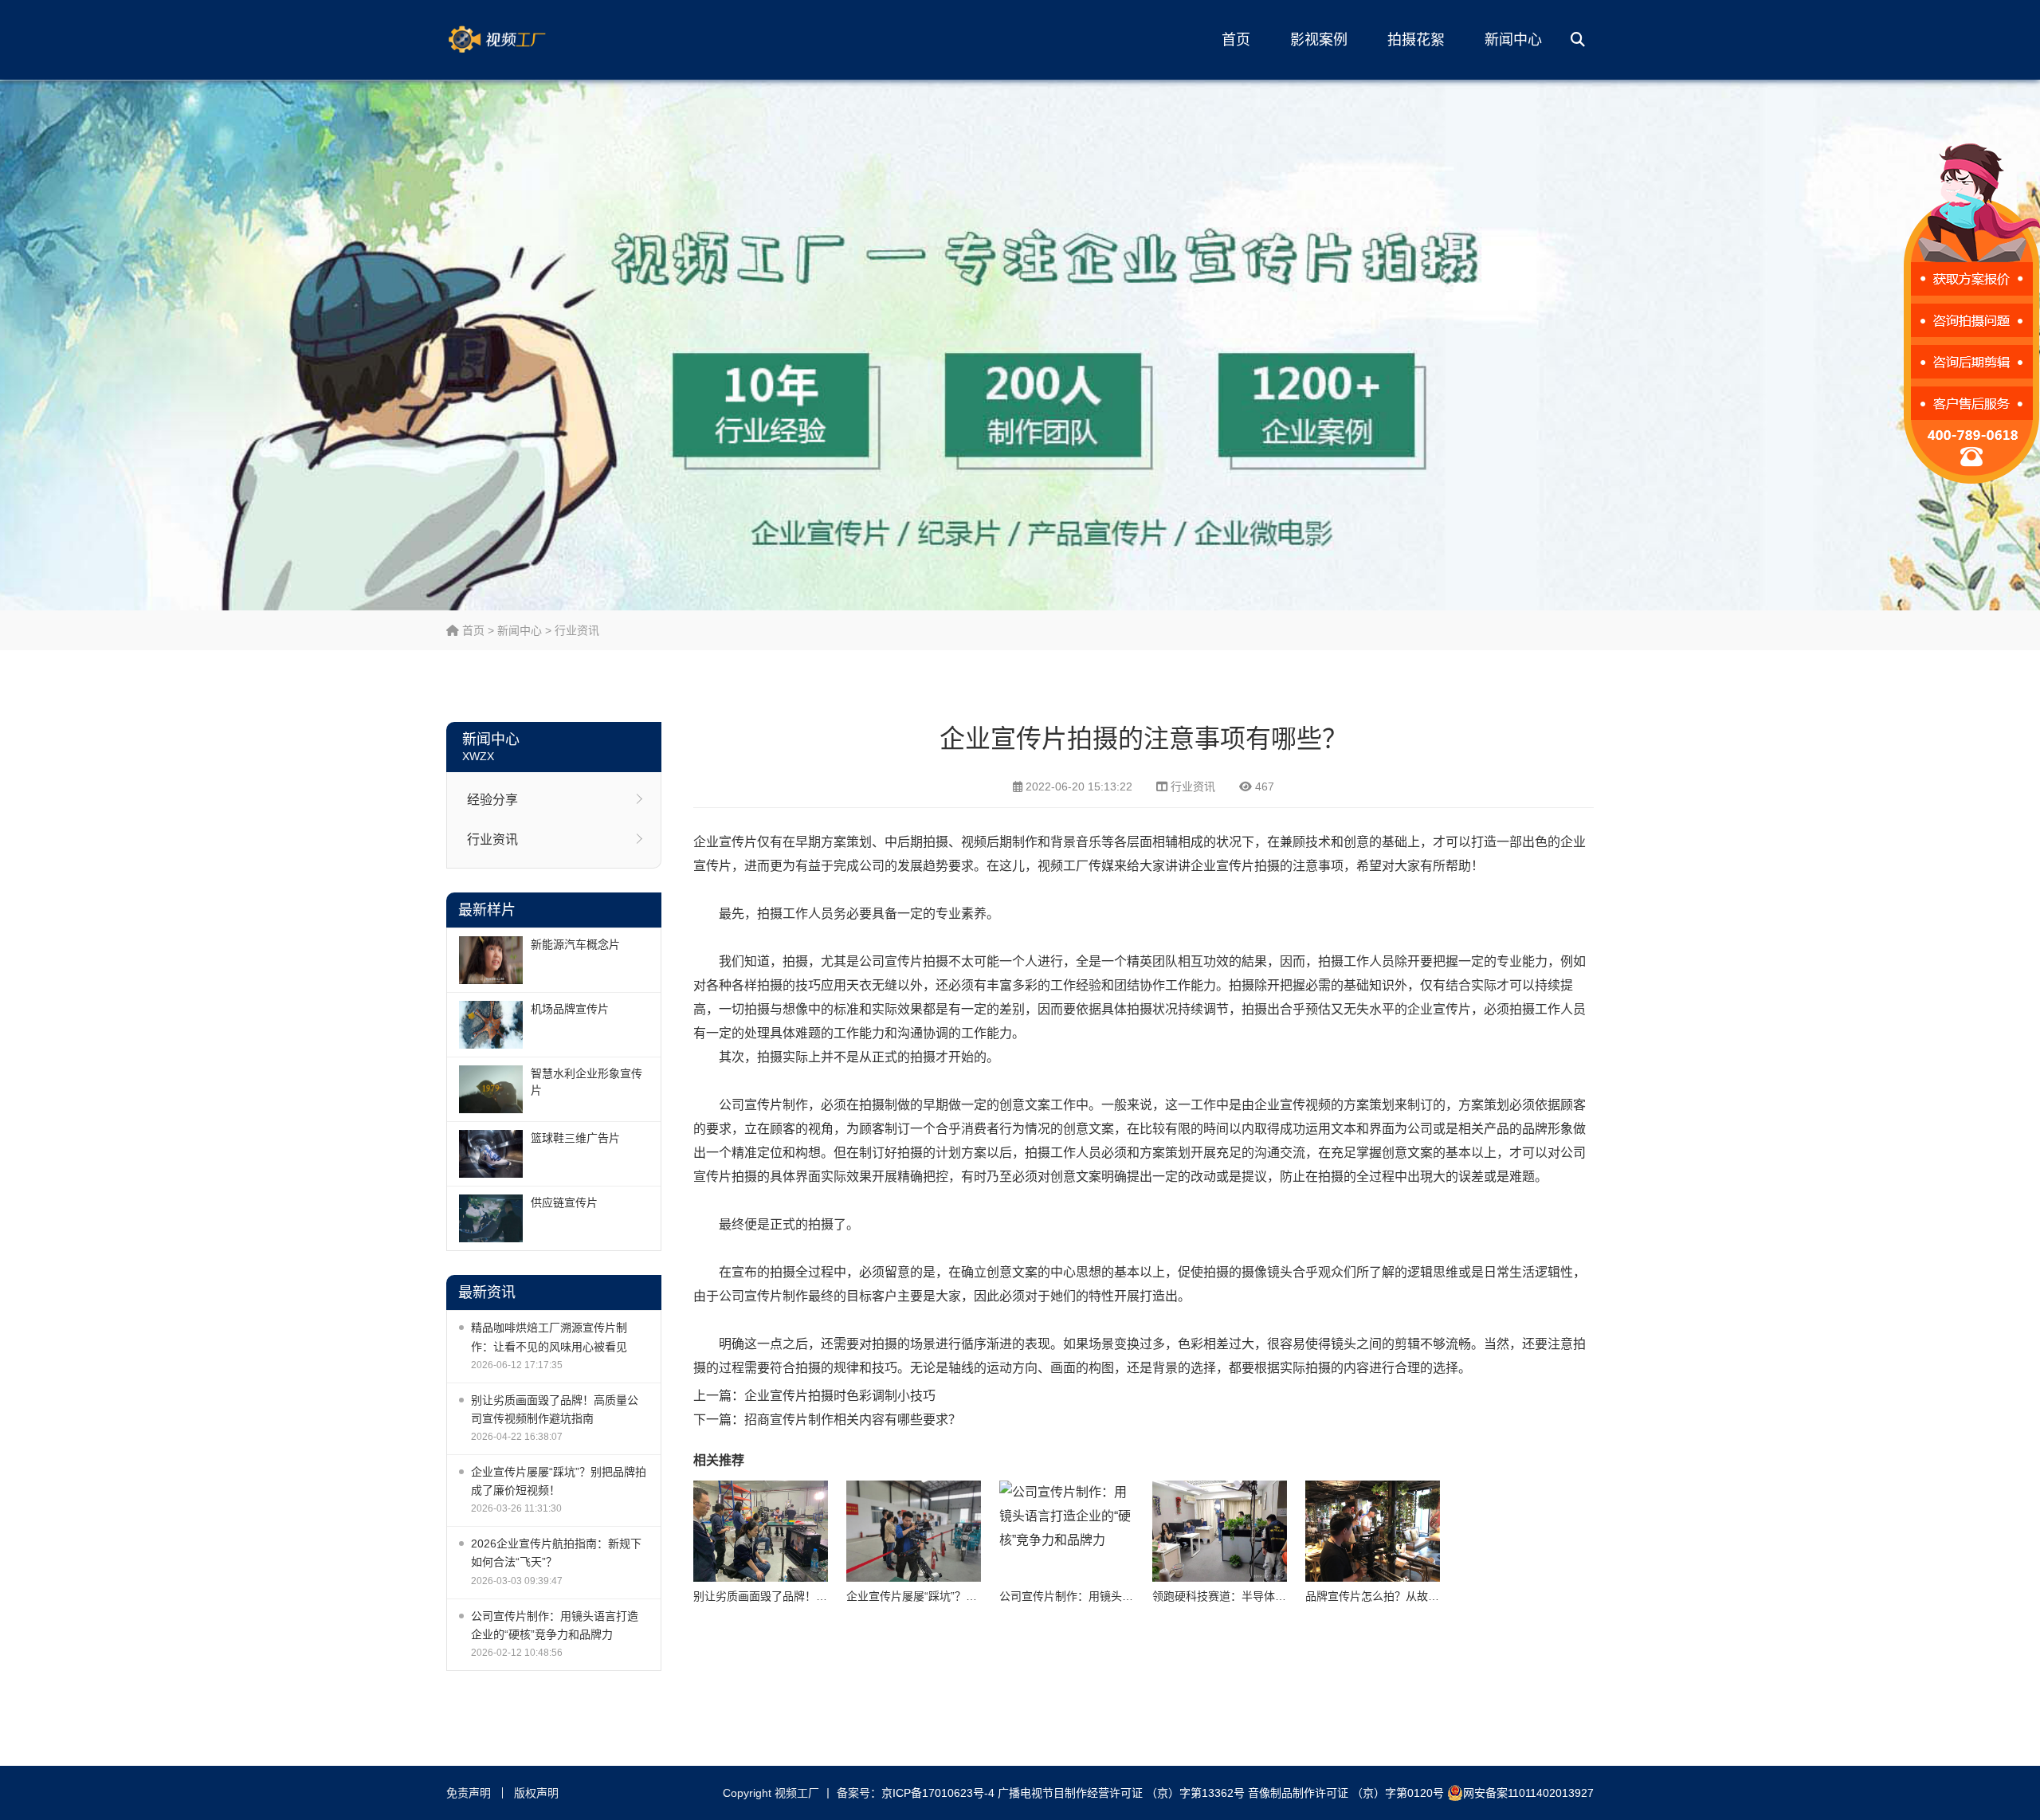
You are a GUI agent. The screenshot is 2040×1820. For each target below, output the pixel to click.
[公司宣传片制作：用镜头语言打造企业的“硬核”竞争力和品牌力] (1067, 1531)
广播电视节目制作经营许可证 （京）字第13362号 (1121, 1793)
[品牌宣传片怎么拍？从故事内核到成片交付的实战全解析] (1373, 1531)
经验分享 (492, 800)
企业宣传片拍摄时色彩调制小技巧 (840, 1396)
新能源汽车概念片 (575, 944)
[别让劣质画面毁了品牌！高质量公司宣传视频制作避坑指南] (761, 1531)
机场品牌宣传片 (570, 1009)
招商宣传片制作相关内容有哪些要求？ (853, 1420)
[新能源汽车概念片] (491, 960)
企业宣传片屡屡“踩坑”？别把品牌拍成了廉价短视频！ (559, 1481)
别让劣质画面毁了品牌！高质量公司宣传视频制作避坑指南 (555, 1409)
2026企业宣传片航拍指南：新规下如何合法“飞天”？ (556, 1553)
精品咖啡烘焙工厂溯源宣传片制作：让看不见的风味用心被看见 (549, 1337)
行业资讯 (577, 630)
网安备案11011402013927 (1528, 1793)
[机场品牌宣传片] (491, 1025)
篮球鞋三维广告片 (575, 1138)
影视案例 (1319, 40)
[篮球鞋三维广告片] (491, 1154)
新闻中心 (1513, 40)
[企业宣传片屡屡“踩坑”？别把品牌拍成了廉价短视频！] (914, 1531)
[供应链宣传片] (491, 1218)
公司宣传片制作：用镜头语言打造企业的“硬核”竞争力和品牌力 (555, 1625)
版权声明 (536, 1793)
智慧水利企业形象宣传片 (586, 1082)
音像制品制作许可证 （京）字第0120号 (1346, 1793)
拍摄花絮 (1416, 40)
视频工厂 (522, 40)
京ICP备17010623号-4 (938, 1793)
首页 (1236, 40)
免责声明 (469, 1793)
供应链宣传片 (564, 1202)
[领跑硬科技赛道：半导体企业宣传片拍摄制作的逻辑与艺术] (1220, 1531)
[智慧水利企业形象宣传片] (491, 1089)
